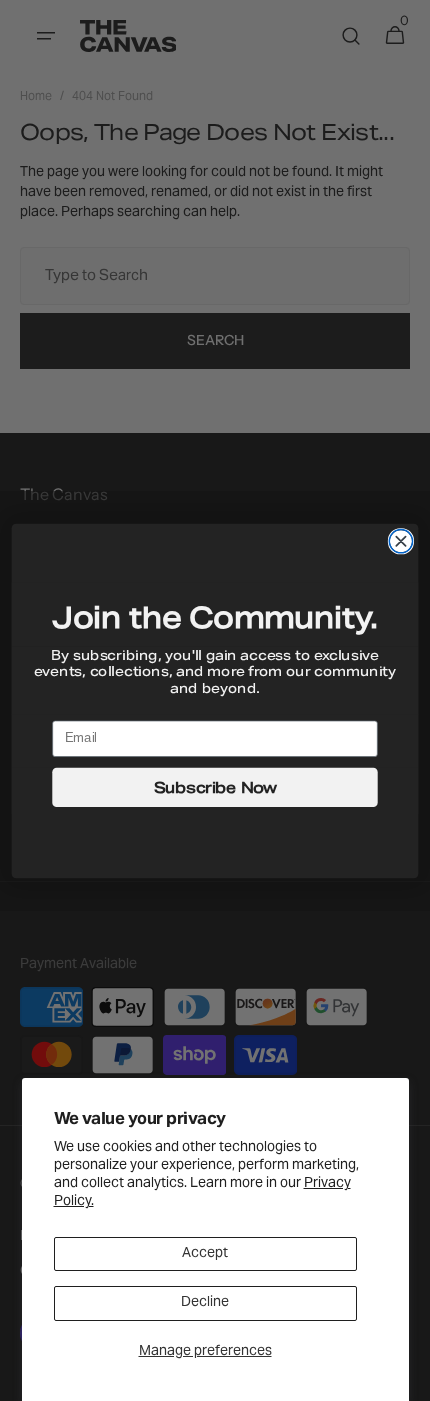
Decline (205, 1303)
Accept (205, 1254)
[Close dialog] (400, 540)
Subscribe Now (215, 786)
